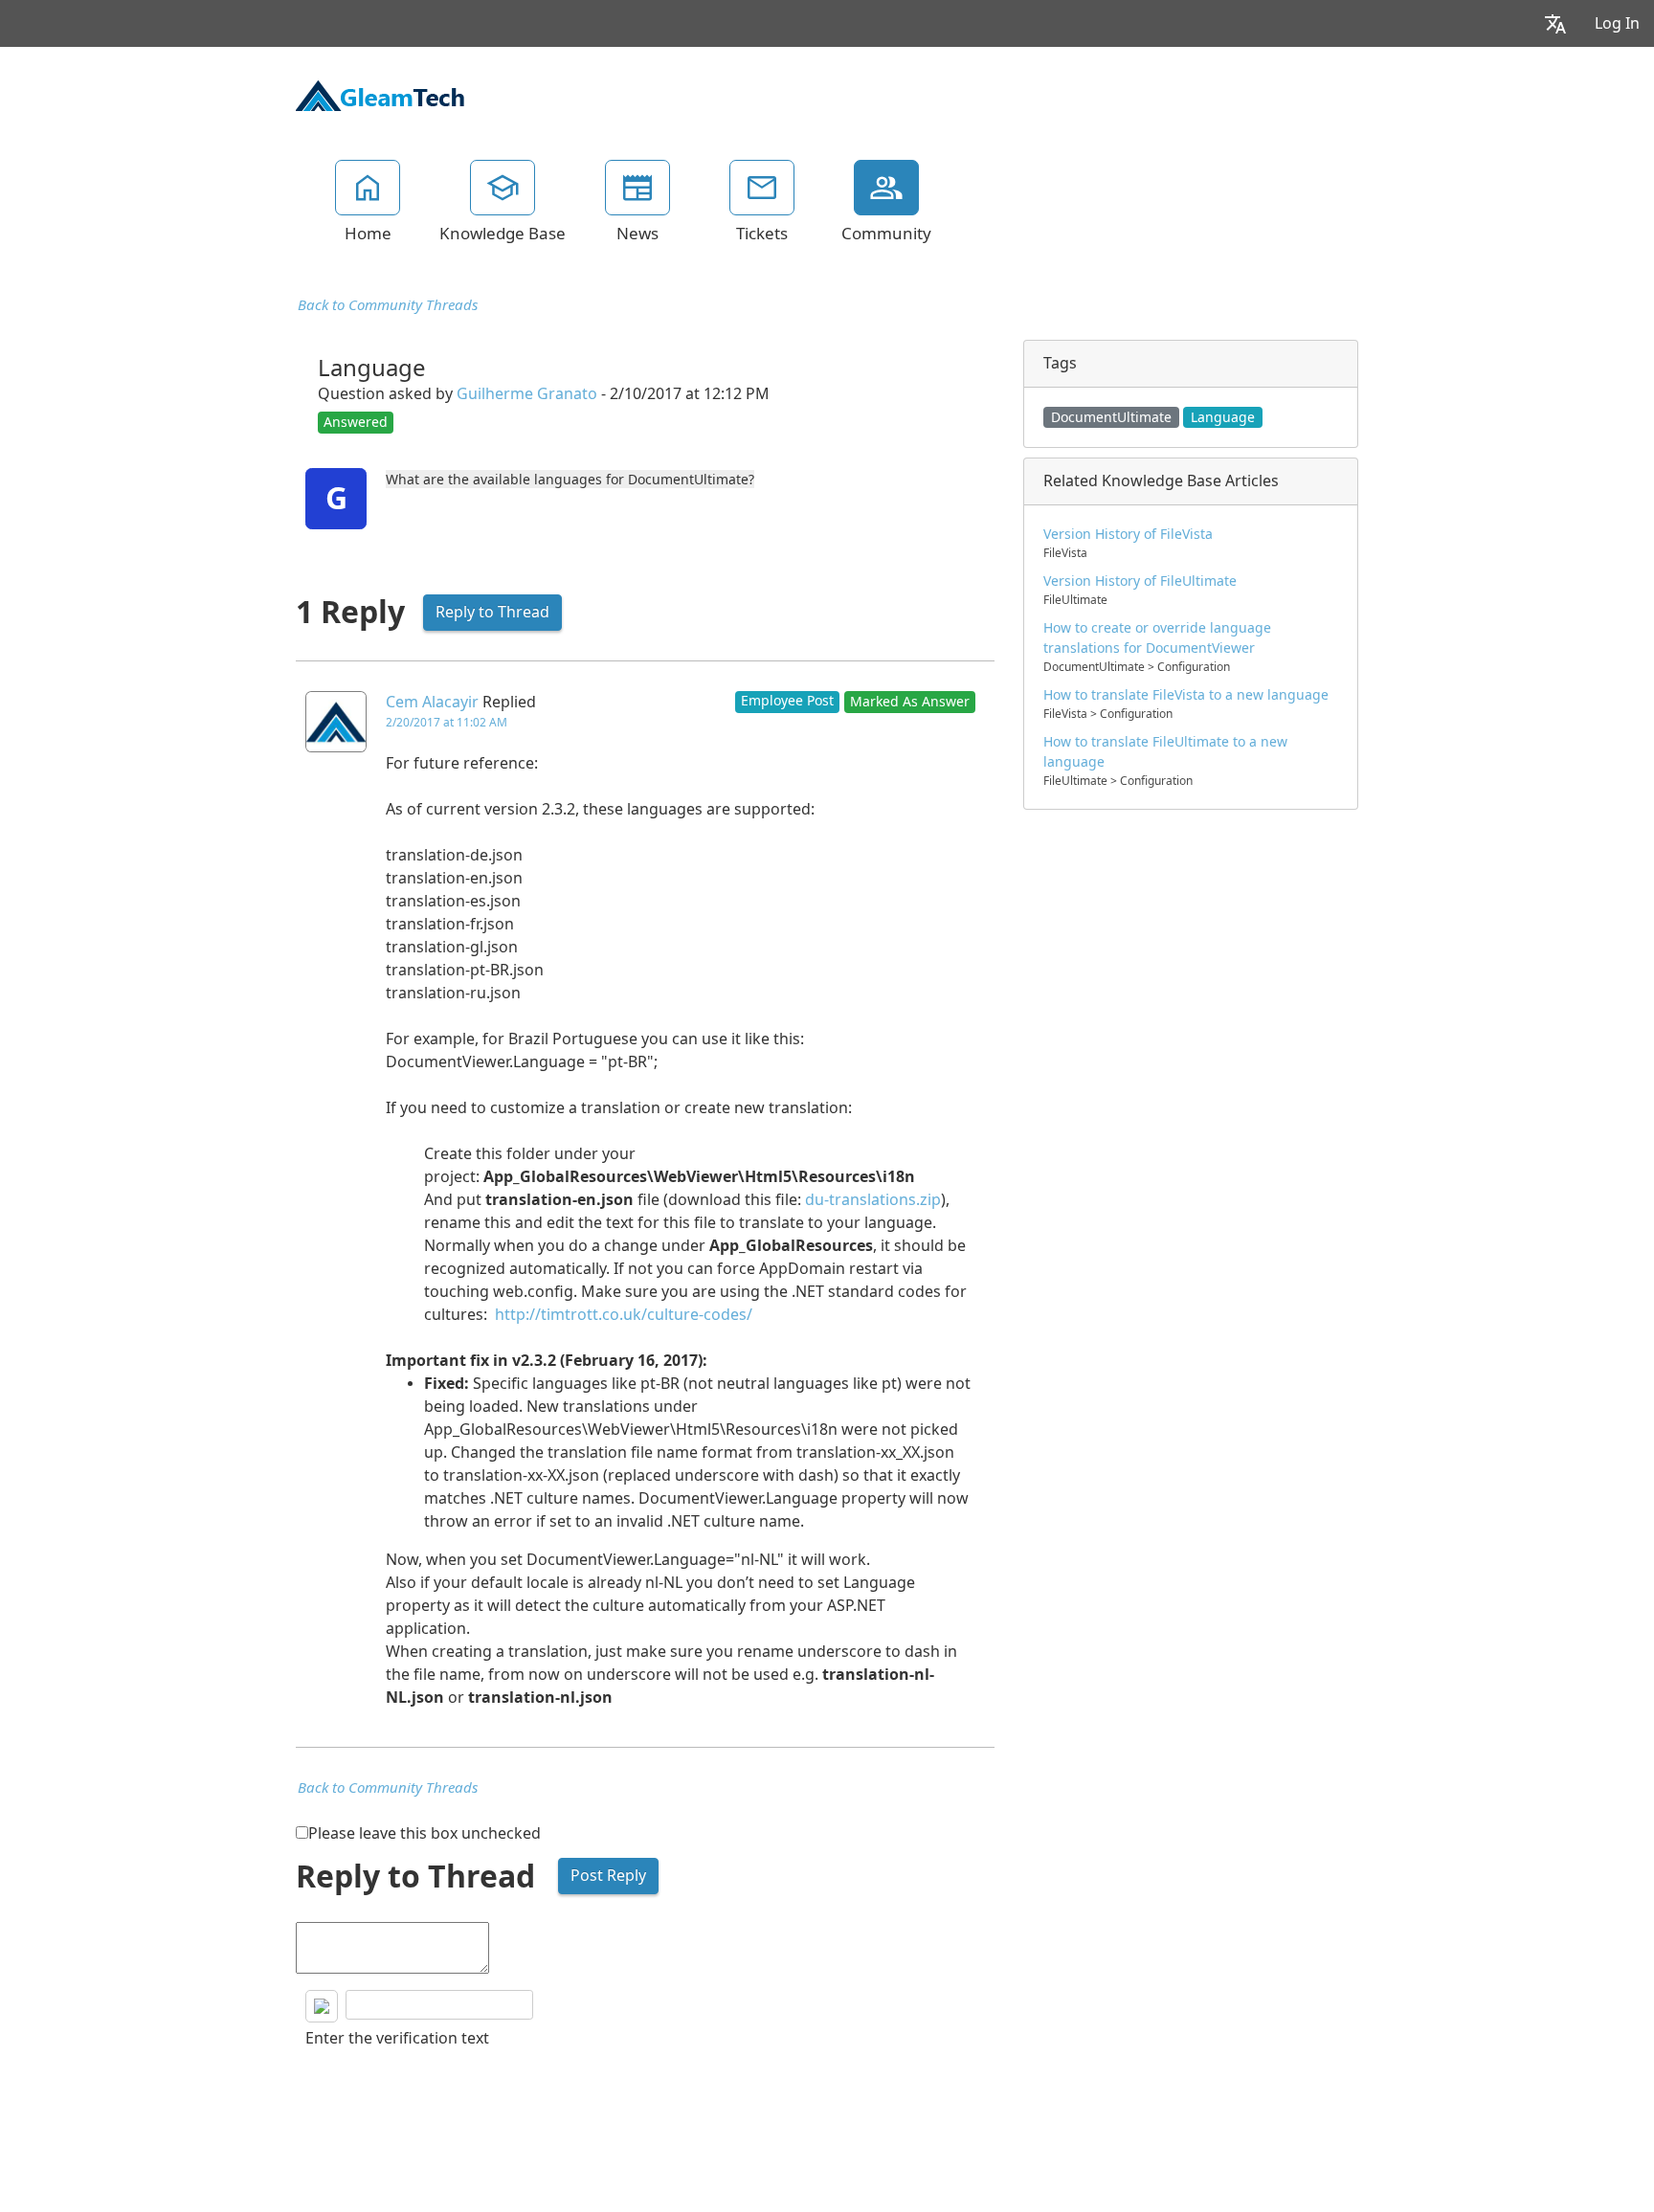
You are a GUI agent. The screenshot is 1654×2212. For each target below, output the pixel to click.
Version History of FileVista (1128, 534)
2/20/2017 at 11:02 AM (447, 723)
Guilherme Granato (527, 394)
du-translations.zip (873, 1200)
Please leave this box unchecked (425, 1833)
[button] (1555, 23)
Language (1223, 417)
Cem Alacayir (432, 702)
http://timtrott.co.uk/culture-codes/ (624, 1315)
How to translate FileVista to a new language (1186, 695)
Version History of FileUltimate (1140, 581)
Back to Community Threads (388, 305)
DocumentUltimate (1111, 417)
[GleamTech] (380, 94)
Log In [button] (1617, 23)
